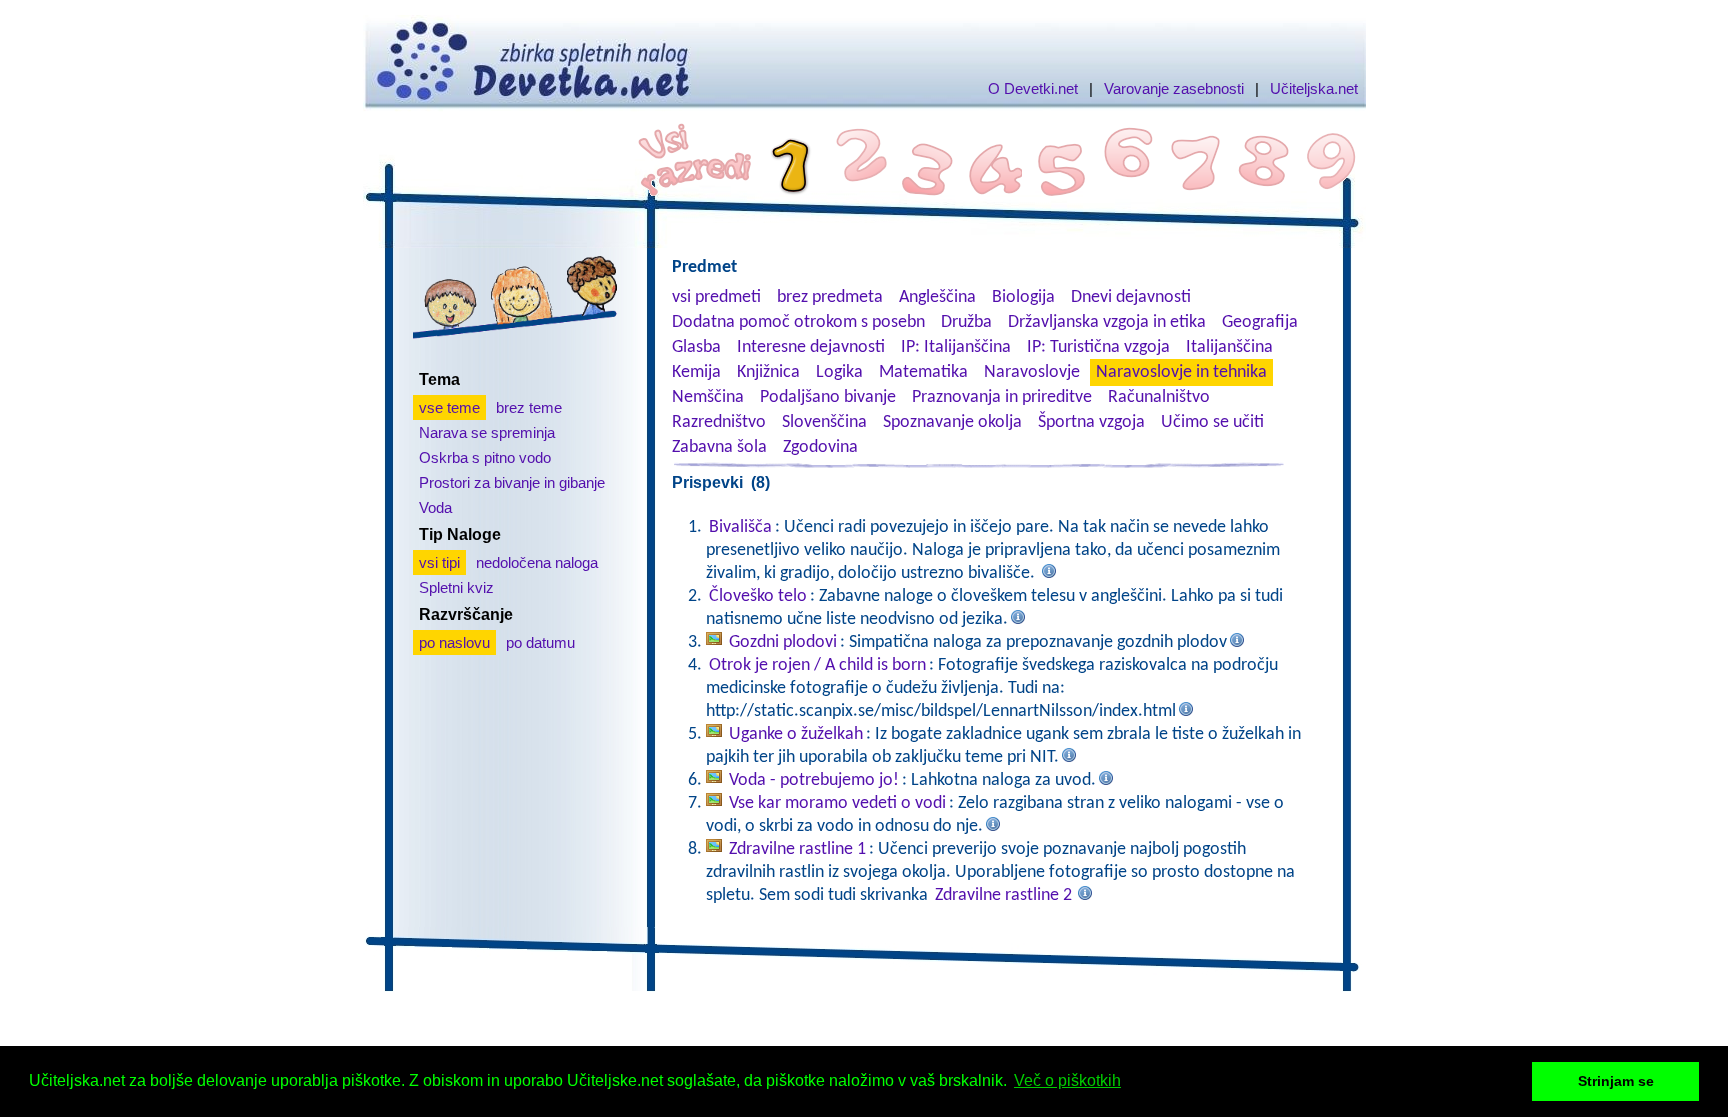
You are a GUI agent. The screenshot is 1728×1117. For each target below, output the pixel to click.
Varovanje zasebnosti (1174, 88)
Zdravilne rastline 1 (797, 849)
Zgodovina (820, 447)
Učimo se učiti (1212, 422)
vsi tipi (439, 562)
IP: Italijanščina (956, 347)
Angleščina (937, 297)
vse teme (449, 407)
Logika (839, 372)
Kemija (696, 372)
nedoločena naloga (537, 562)
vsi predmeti (716, 297)
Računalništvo (1159, 397)
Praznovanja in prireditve (1002, 397)
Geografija (1260, 322)
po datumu (540, 642)
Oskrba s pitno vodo (485, 457)
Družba (966, 322)
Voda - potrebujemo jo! (814, 780)
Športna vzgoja (1091, 422)
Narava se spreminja (487, 432)
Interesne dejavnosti (811, 347)
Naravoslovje (1032, 372)
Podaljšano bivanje (828, 397)
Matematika (923, 372)
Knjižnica (768, 372)
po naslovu (454, 642)
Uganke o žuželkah (796, 734)
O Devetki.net (1033, 88)
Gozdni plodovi (783, 642)
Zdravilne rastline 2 (1003, 895)
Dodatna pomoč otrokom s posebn (798, 322)
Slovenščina (824, 422)
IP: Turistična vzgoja (1098, 347)
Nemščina (708, 397)
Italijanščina (1229, 347)
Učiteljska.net (1314, 88)
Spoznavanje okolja (952, 422)
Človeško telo (758, 596)
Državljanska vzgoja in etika (1107, 322)
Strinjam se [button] (1616, 1081)
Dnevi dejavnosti (1131, 297)
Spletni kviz (456, 587)
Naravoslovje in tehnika (1181, 372)
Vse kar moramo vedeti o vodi (837, 803)
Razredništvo (719, 422)
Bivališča (740, 527)
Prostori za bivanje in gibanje (512, 482)
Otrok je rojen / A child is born (817, 665)
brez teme (529, 407)
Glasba (696, 347)
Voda (435, 507)
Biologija (1023, 297)
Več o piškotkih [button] (1067, 1080)
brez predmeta (830, 297)
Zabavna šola (719, 447)
